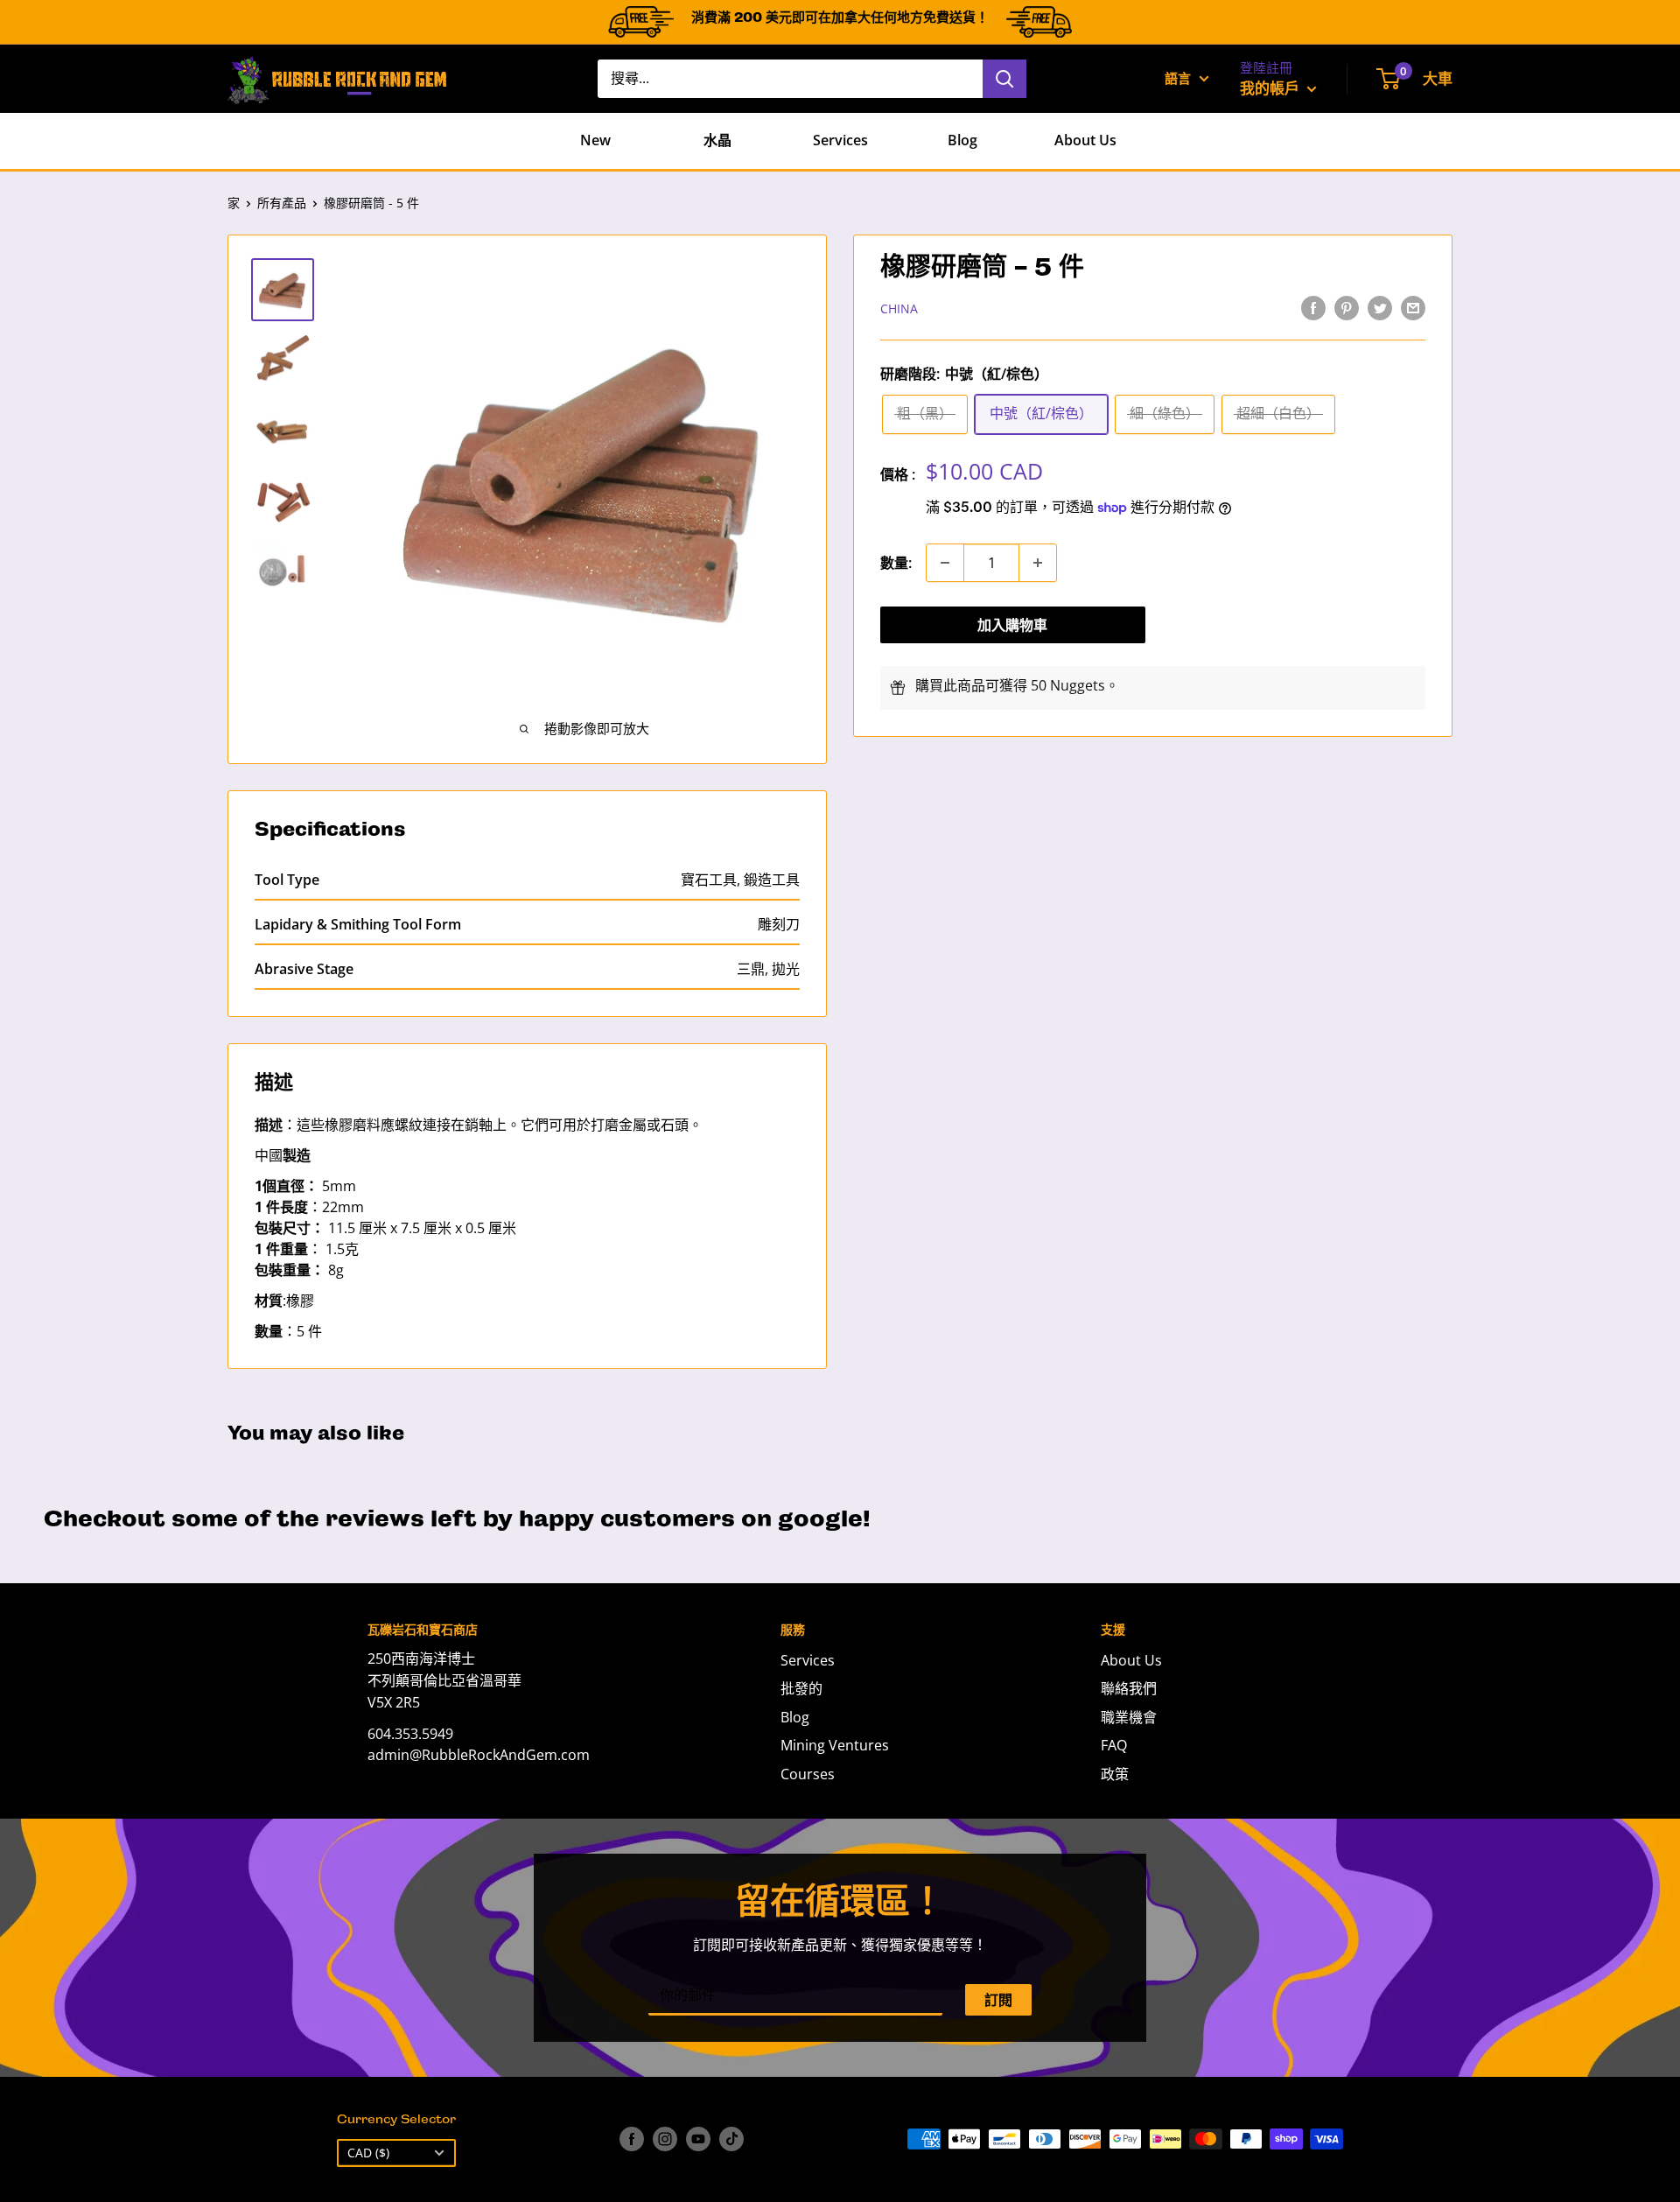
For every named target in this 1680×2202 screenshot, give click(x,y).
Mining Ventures (835, 1745)
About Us (1085, 140)
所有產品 (282, 203)
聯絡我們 (1129, 1688)
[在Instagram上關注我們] (665, 2139)
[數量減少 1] (945, 563)
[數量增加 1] (1038, 563)
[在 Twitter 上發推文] (1380, 307)
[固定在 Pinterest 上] (1347, 307)
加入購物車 (1012, 625)
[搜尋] (1004, 79)
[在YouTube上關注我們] (698, 2139)
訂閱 (998, 2000)
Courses (808, 1774)
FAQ (1114, 1745)
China (899, 309)
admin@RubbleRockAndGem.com (479, 1755)
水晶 (717, 140)
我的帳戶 (1271, 88)
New (595, 140)
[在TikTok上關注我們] (731, 2139)
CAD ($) (368, 2153)
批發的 (801, 1688)
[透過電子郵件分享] (1413, 307)
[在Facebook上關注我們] (632, 2139)
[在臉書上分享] (1313, 307)
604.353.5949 (410, 1734)
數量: (896, 563)
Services (840, 140)
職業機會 (1129, 1717)
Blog (962, 140)
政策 (1115, 1774)
